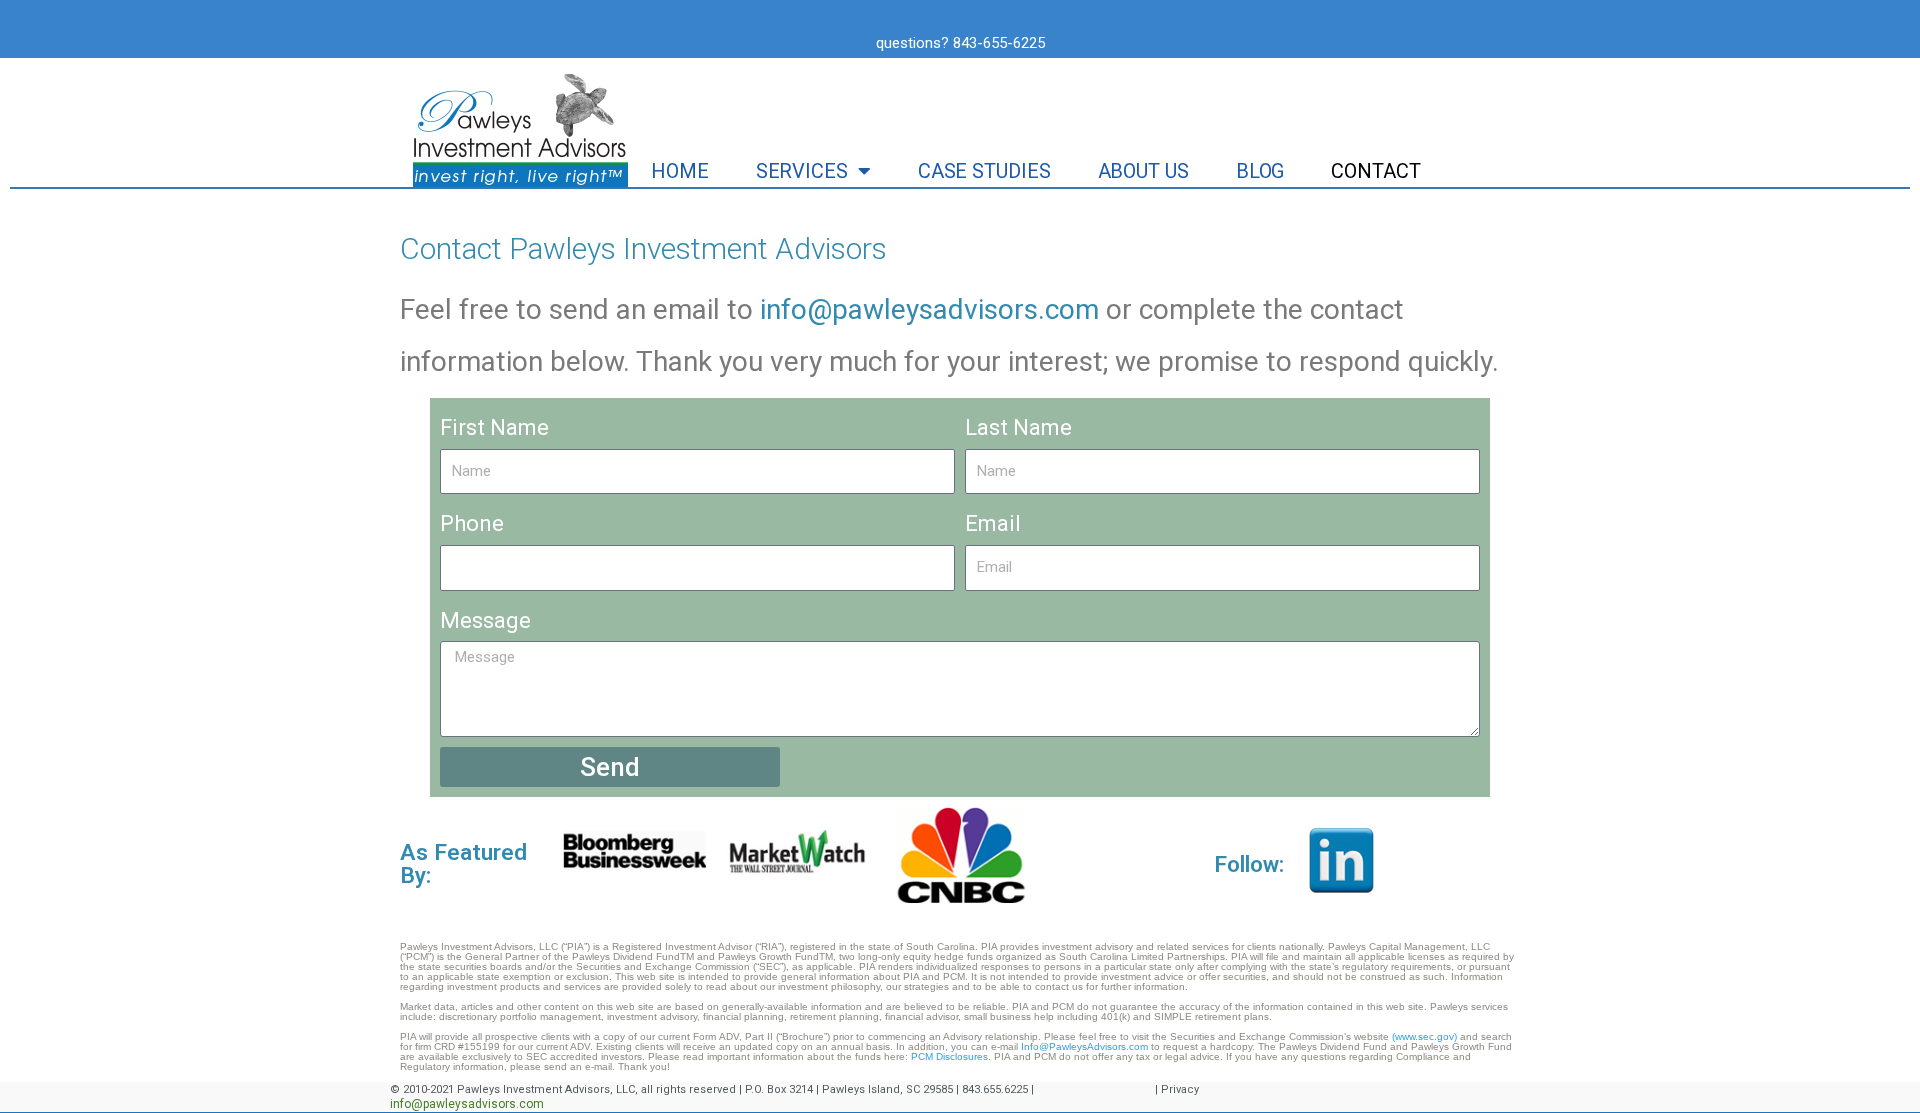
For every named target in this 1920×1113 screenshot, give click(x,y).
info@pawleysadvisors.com (929, 309)
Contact (1375, 171)
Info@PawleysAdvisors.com (1084, 1046)
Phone (472, 523)
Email (993, 523)
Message (485, 620)
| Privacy (1177, 1089)
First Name (494, 427)
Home (680, 171)
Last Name (1018, 427)
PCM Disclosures (948, 1056)
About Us (1143, 171)
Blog (1260, 171)
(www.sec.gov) (1426, 1036)
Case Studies (984, 171)
